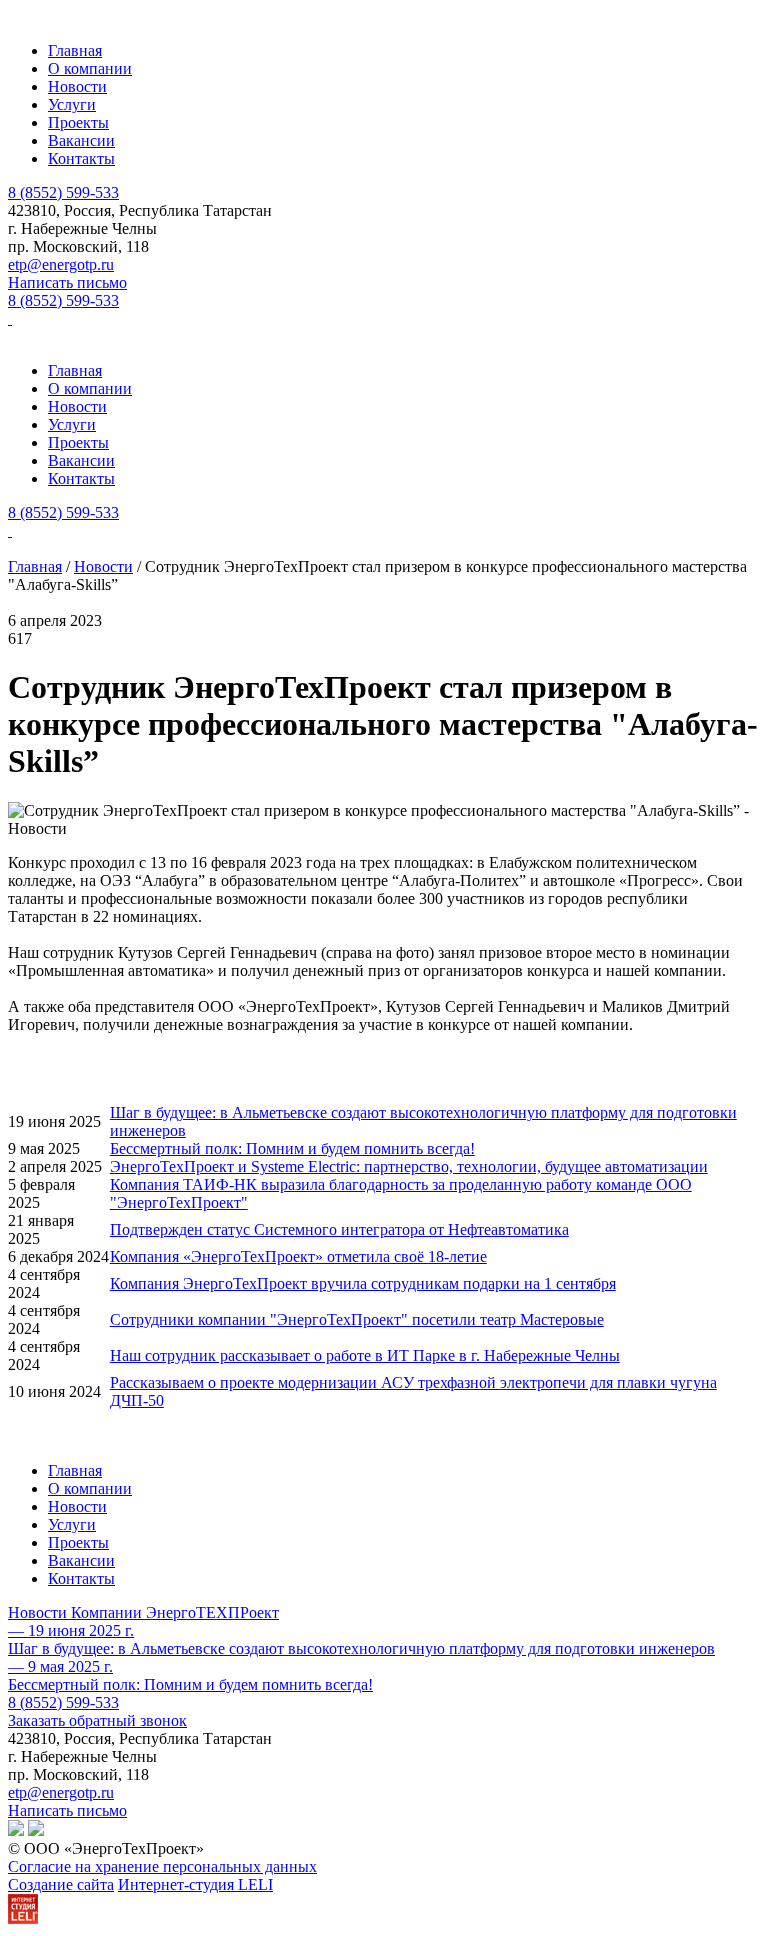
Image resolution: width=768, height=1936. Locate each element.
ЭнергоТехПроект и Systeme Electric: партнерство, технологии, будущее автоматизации (409, 1166)
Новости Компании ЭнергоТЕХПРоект (143, 1612)
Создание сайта (61, 1884)
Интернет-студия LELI (195, 1884)
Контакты (81, 158)
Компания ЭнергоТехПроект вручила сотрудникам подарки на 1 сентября (363, 1283)
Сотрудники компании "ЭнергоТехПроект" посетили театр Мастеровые (357, 1319)
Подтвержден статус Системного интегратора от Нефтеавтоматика (339, 1229)
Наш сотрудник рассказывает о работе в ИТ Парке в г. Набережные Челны (365, 1355)
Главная (75, 50)
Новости (77, 86)
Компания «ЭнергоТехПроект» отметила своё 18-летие (298, 1256)
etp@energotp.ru (61, 264)
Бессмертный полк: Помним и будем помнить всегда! (292, 1148)
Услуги (72, 104)
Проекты (78, 122)
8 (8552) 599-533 (63, 192)
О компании (90, 68)
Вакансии (81, 140)
